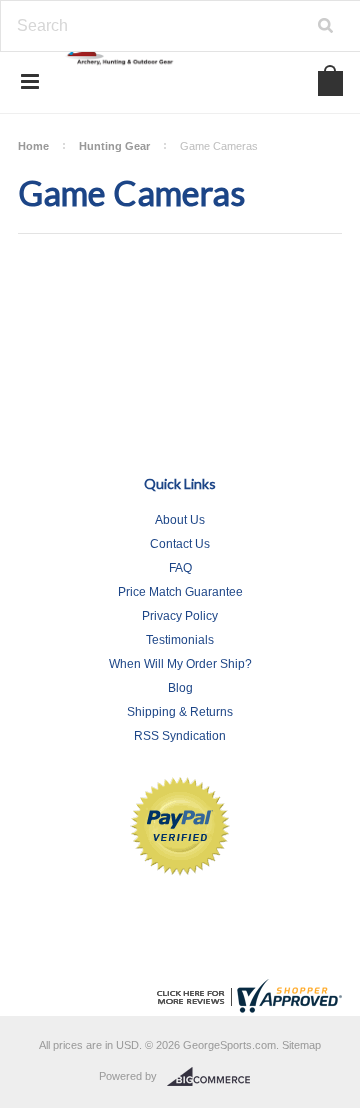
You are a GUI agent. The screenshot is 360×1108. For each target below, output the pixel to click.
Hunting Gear (114, 146)
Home (33, 146)
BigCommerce (214, 1077)
